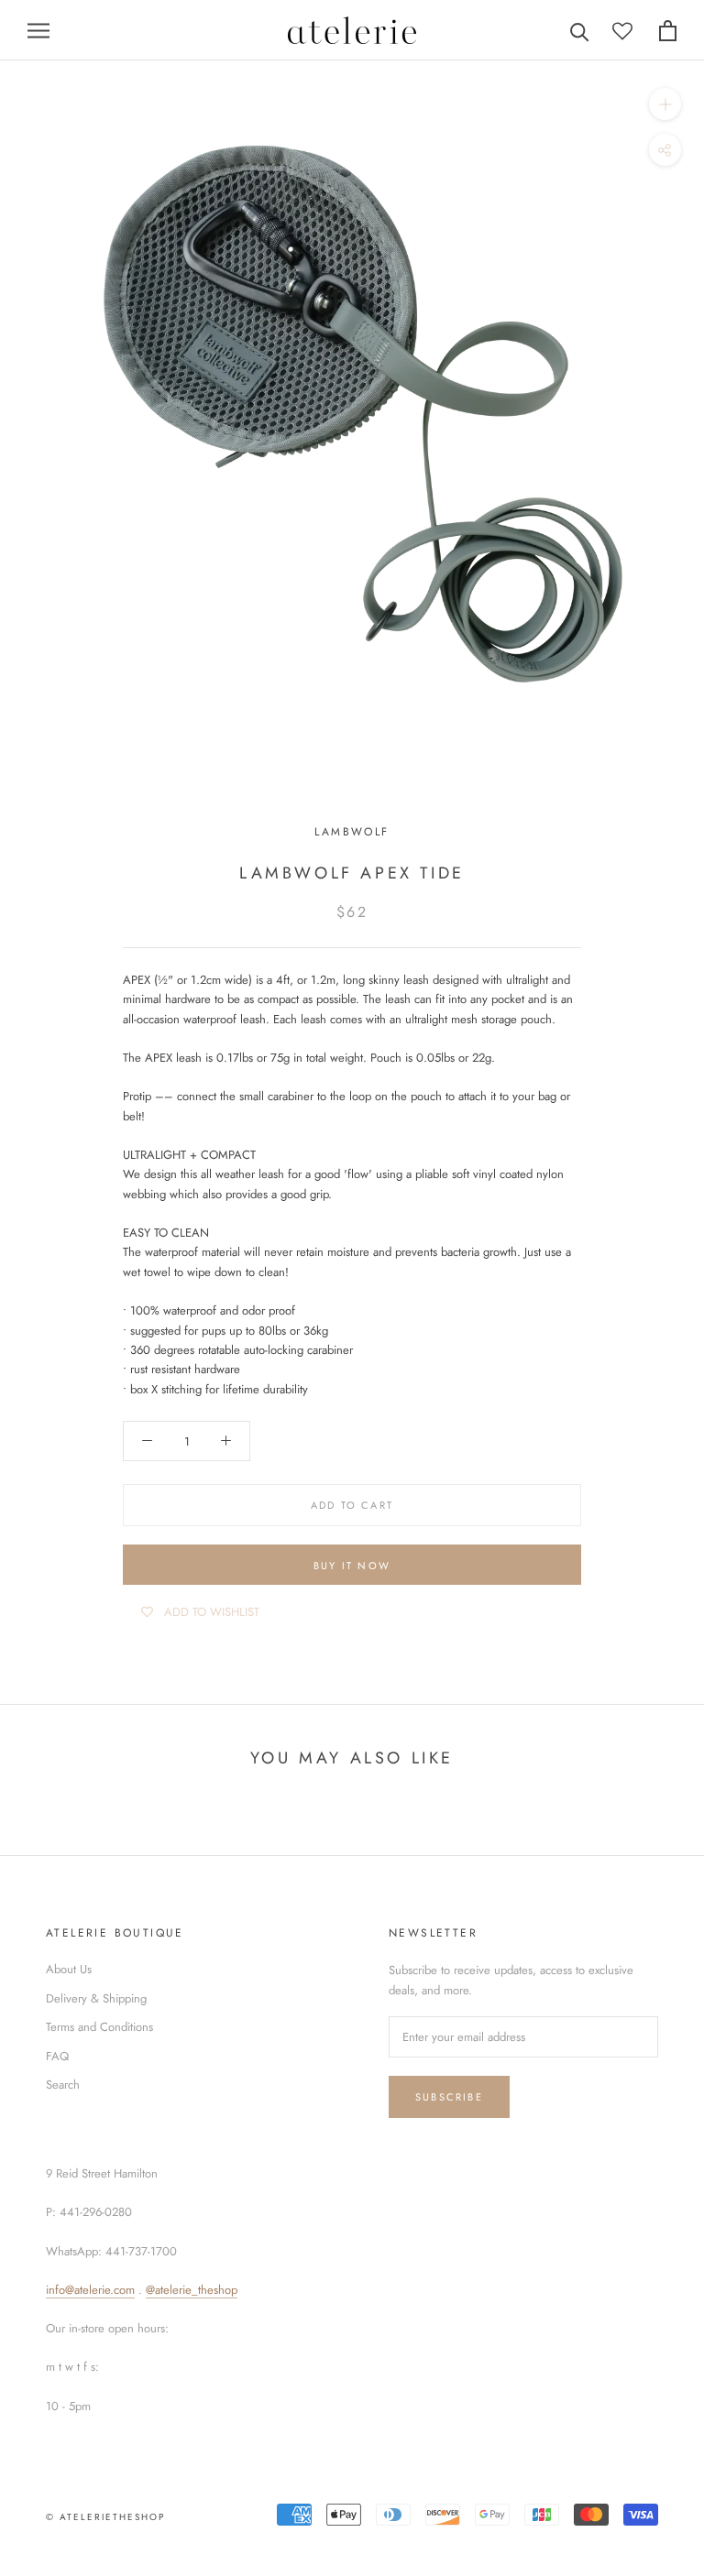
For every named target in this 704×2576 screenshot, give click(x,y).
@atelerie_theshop (192, 2290)
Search (63, 2085)
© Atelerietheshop (105, 2517)
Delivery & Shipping (96, 1998)
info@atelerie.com (90, 2290)
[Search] (580, 31)
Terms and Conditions (99, 2027)
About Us (69, 1969)
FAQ (57, 2056)
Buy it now (352, 1566)
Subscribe (449, 2097)
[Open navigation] (38, 31)
